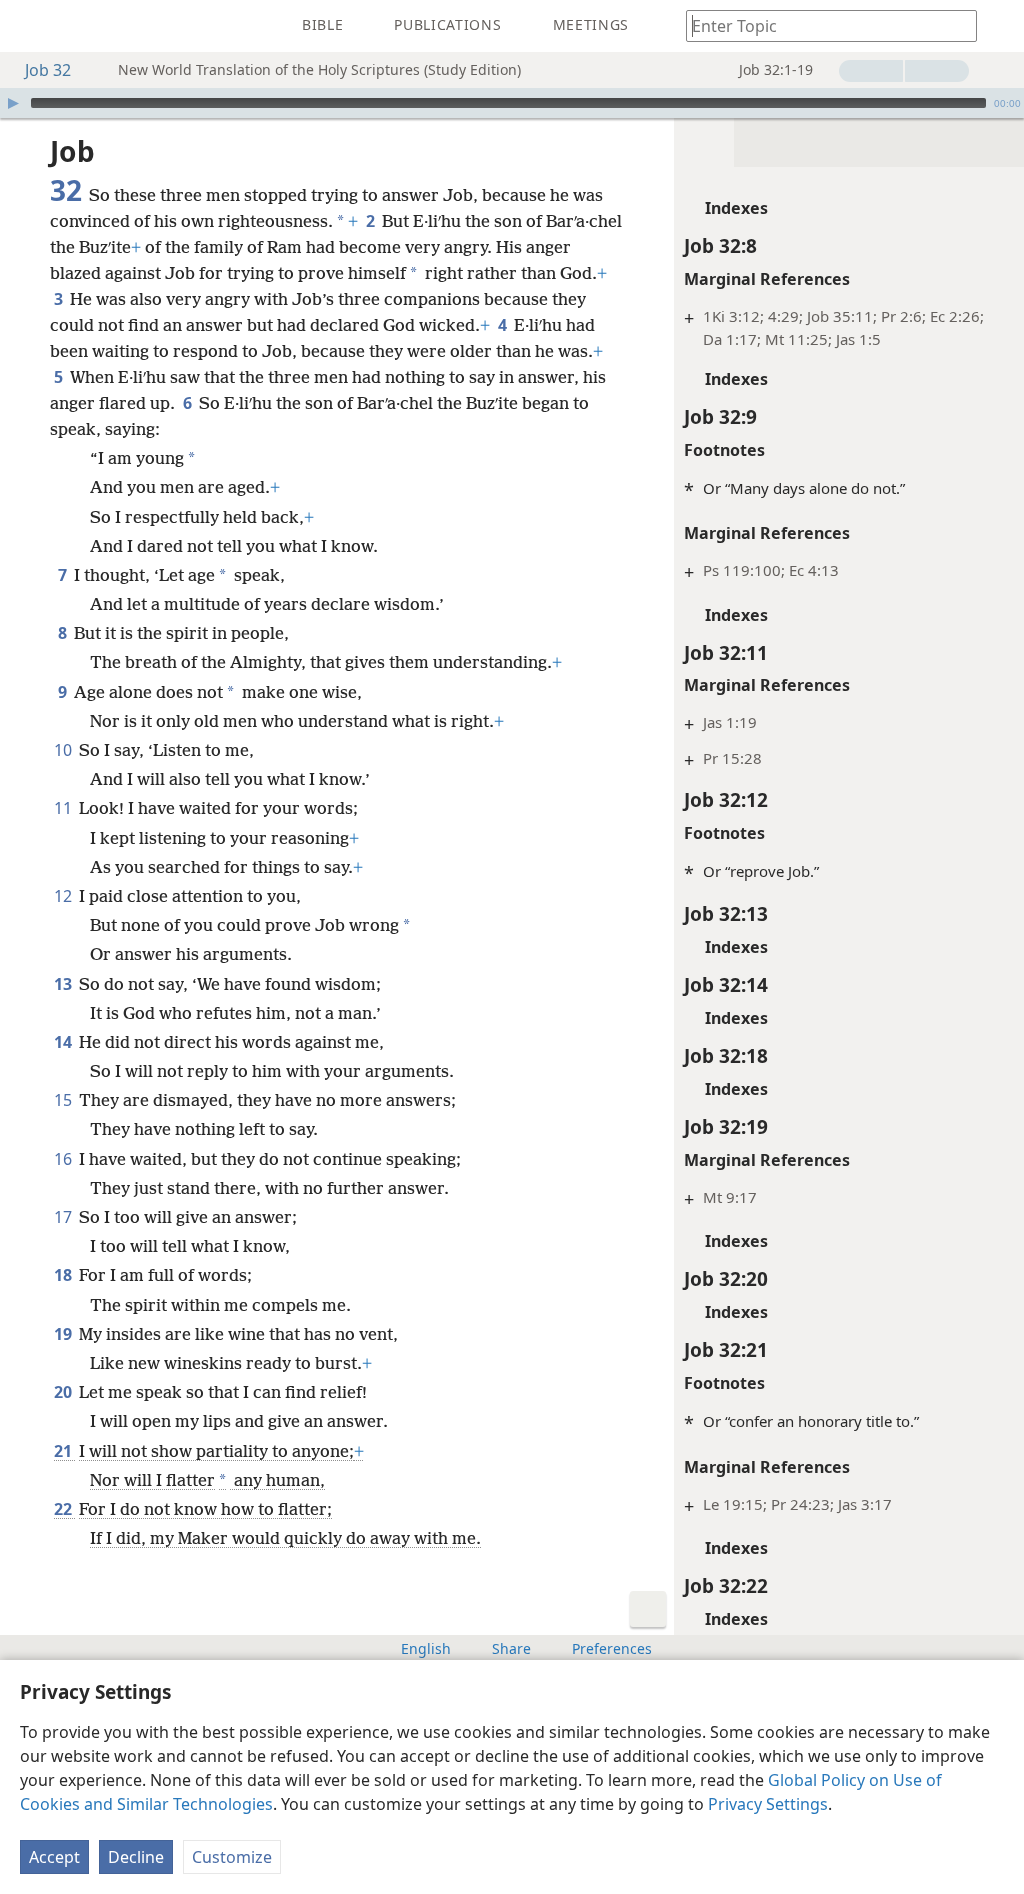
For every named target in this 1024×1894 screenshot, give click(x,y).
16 (64, 1159)
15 (64, 1100)
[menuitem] (30, 26)
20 (64, 1392)
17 (64, 1217)
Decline (136, 1857)
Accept (54, 1857)
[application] (512, 103)
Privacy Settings (768, 1804)
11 (64, 808)
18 (64, 1275)
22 (64, 1509)
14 (64, 1042)
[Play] (13, 103)
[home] (30, 26)
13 (64, 984)
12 (64, 896)
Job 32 (48, 70)
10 (64, 750)
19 (64, 1334)
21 (64, 1451)
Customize (232, 1857)
